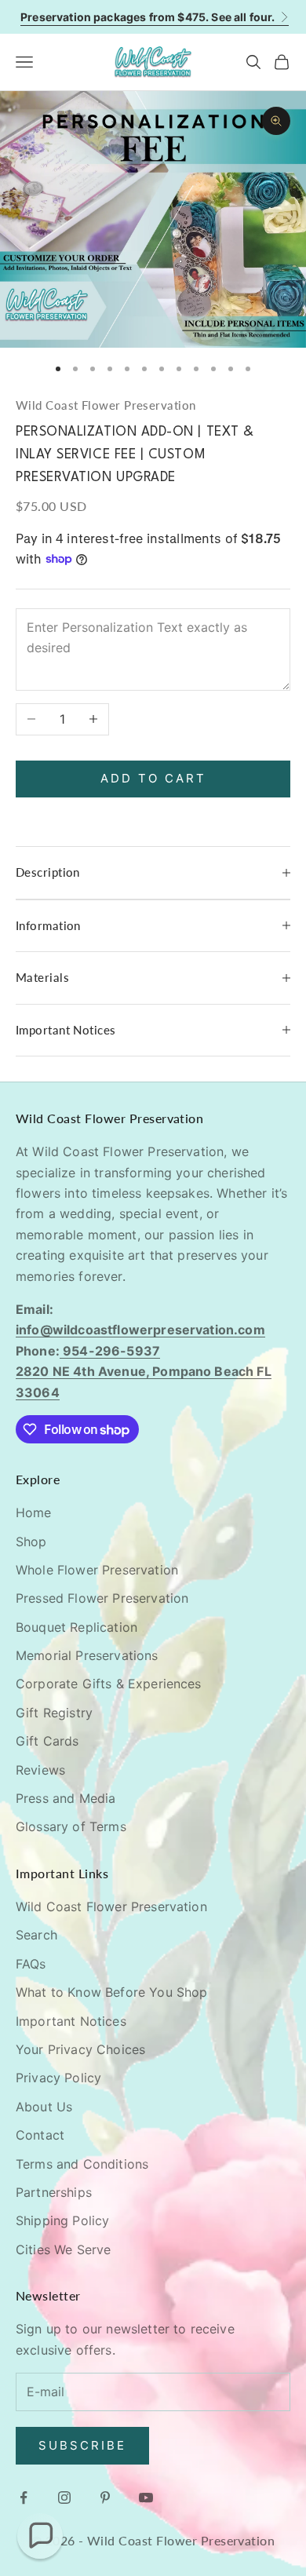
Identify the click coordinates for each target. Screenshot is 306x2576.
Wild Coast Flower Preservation (106, 405)
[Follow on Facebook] (24, 2498)
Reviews (40, 1770)
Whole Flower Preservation (97, 1570)
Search (36, 1935)
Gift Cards (47, 1741)
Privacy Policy (58, 2078)
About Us (44, 2107)
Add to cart (153, 778)
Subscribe (82, 2445)
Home (34, 1512)
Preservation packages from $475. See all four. (148, 17)
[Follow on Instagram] (64, 2498)
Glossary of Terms (71, 1826)
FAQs (31, 1964)
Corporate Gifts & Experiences (109, 1684)
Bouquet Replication (76, 1627)
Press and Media (66, 1798)
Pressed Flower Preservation (102, 1598)
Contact (40, 2135)
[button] (40, 2536)
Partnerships (54, 2192)
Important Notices (71, 2021)
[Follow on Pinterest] (105, 2498)
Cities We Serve (63, 2249)
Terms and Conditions (82, 2164)
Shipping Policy (62, 2220)
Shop (31, 1542)
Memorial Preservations (87, 1655)
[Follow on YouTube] (146, 2498)
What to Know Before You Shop (111, 1992)
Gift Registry (54, 1713)
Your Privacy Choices (80, 2049)
